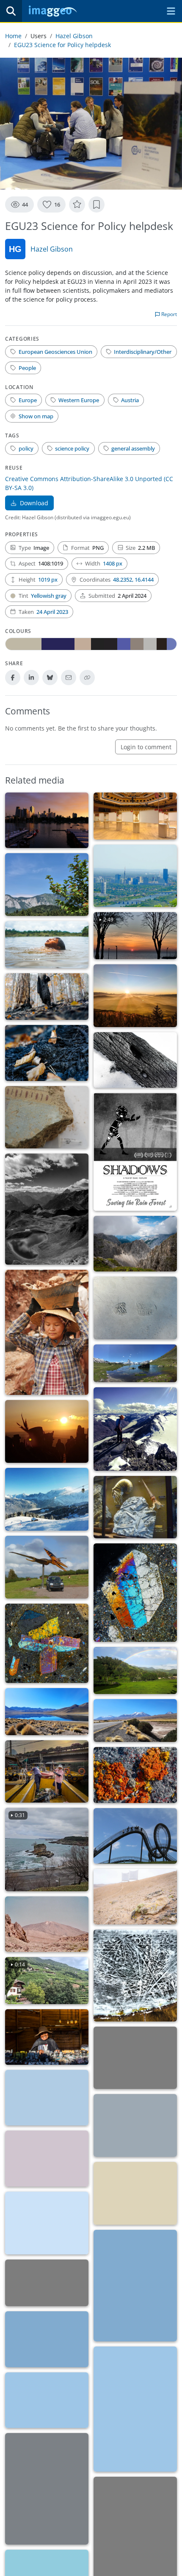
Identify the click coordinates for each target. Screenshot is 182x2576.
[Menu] (171, 11)
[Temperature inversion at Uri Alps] (135, 2193)
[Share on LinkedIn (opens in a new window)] (31, 678)
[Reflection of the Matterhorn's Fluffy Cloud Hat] (135, 2409)
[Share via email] (69, 678)
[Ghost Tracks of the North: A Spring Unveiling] (135, 1975)
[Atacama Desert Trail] (135, 1721)
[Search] (11, 11)
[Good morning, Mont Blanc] (47, 2223)
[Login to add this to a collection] (97, 204)
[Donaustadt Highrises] (47, 820)
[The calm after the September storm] (47, 2489)
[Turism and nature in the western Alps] (47, 1499)
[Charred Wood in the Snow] (135, 1060)
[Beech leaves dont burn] (47, 1053)
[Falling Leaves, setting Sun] (135, 996)
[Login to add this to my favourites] (77, 204)
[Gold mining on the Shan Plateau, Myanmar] (47, 1332)
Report (168, 314)
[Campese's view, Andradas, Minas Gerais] (135, 1670)
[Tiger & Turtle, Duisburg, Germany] (135, 1836)
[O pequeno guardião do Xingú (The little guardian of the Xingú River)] (47, 945)
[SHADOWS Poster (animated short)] (135, 1152)
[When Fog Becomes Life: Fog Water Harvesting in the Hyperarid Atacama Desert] (135, 1897)
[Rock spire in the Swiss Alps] (135, 2286)
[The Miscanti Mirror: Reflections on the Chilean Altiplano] (47, 1712)
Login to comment (146, 747)
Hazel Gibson (74, 36)
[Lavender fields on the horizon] (47, 2098)
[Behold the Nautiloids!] (135, 1507)
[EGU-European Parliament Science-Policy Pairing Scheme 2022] (135, 2058)
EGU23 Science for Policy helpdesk (62, 45)
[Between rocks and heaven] (47, 2283)
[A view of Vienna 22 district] (135, 876)
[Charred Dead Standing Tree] (47, 997)
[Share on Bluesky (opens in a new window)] (50, 678)
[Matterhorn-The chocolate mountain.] (135, 1363)
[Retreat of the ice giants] (135, 1429)
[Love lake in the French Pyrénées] (47, 1209)
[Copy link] (87, 678)
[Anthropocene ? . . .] (135, 1308)
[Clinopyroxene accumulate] (47, 1643)
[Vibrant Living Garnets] (135, 1775)
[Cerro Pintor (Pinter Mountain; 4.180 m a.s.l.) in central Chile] (47, 2400)
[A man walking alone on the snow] (135, 2125)
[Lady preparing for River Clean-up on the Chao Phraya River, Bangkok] (47, 1772)
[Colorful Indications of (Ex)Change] (47, 1117)
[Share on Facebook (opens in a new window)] (13, 678)
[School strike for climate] (47, 2158)
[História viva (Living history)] (47, 2037)
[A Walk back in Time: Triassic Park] (47, 1567)
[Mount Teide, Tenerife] (47, 1924)
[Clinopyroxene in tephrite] (135, 1593)
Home (13, 36)
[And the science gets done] (135, 816)
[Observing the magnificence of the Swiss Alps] (47, 2339)
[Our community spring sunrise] (47, 1431)
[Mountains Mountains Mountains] (135, 1244)
